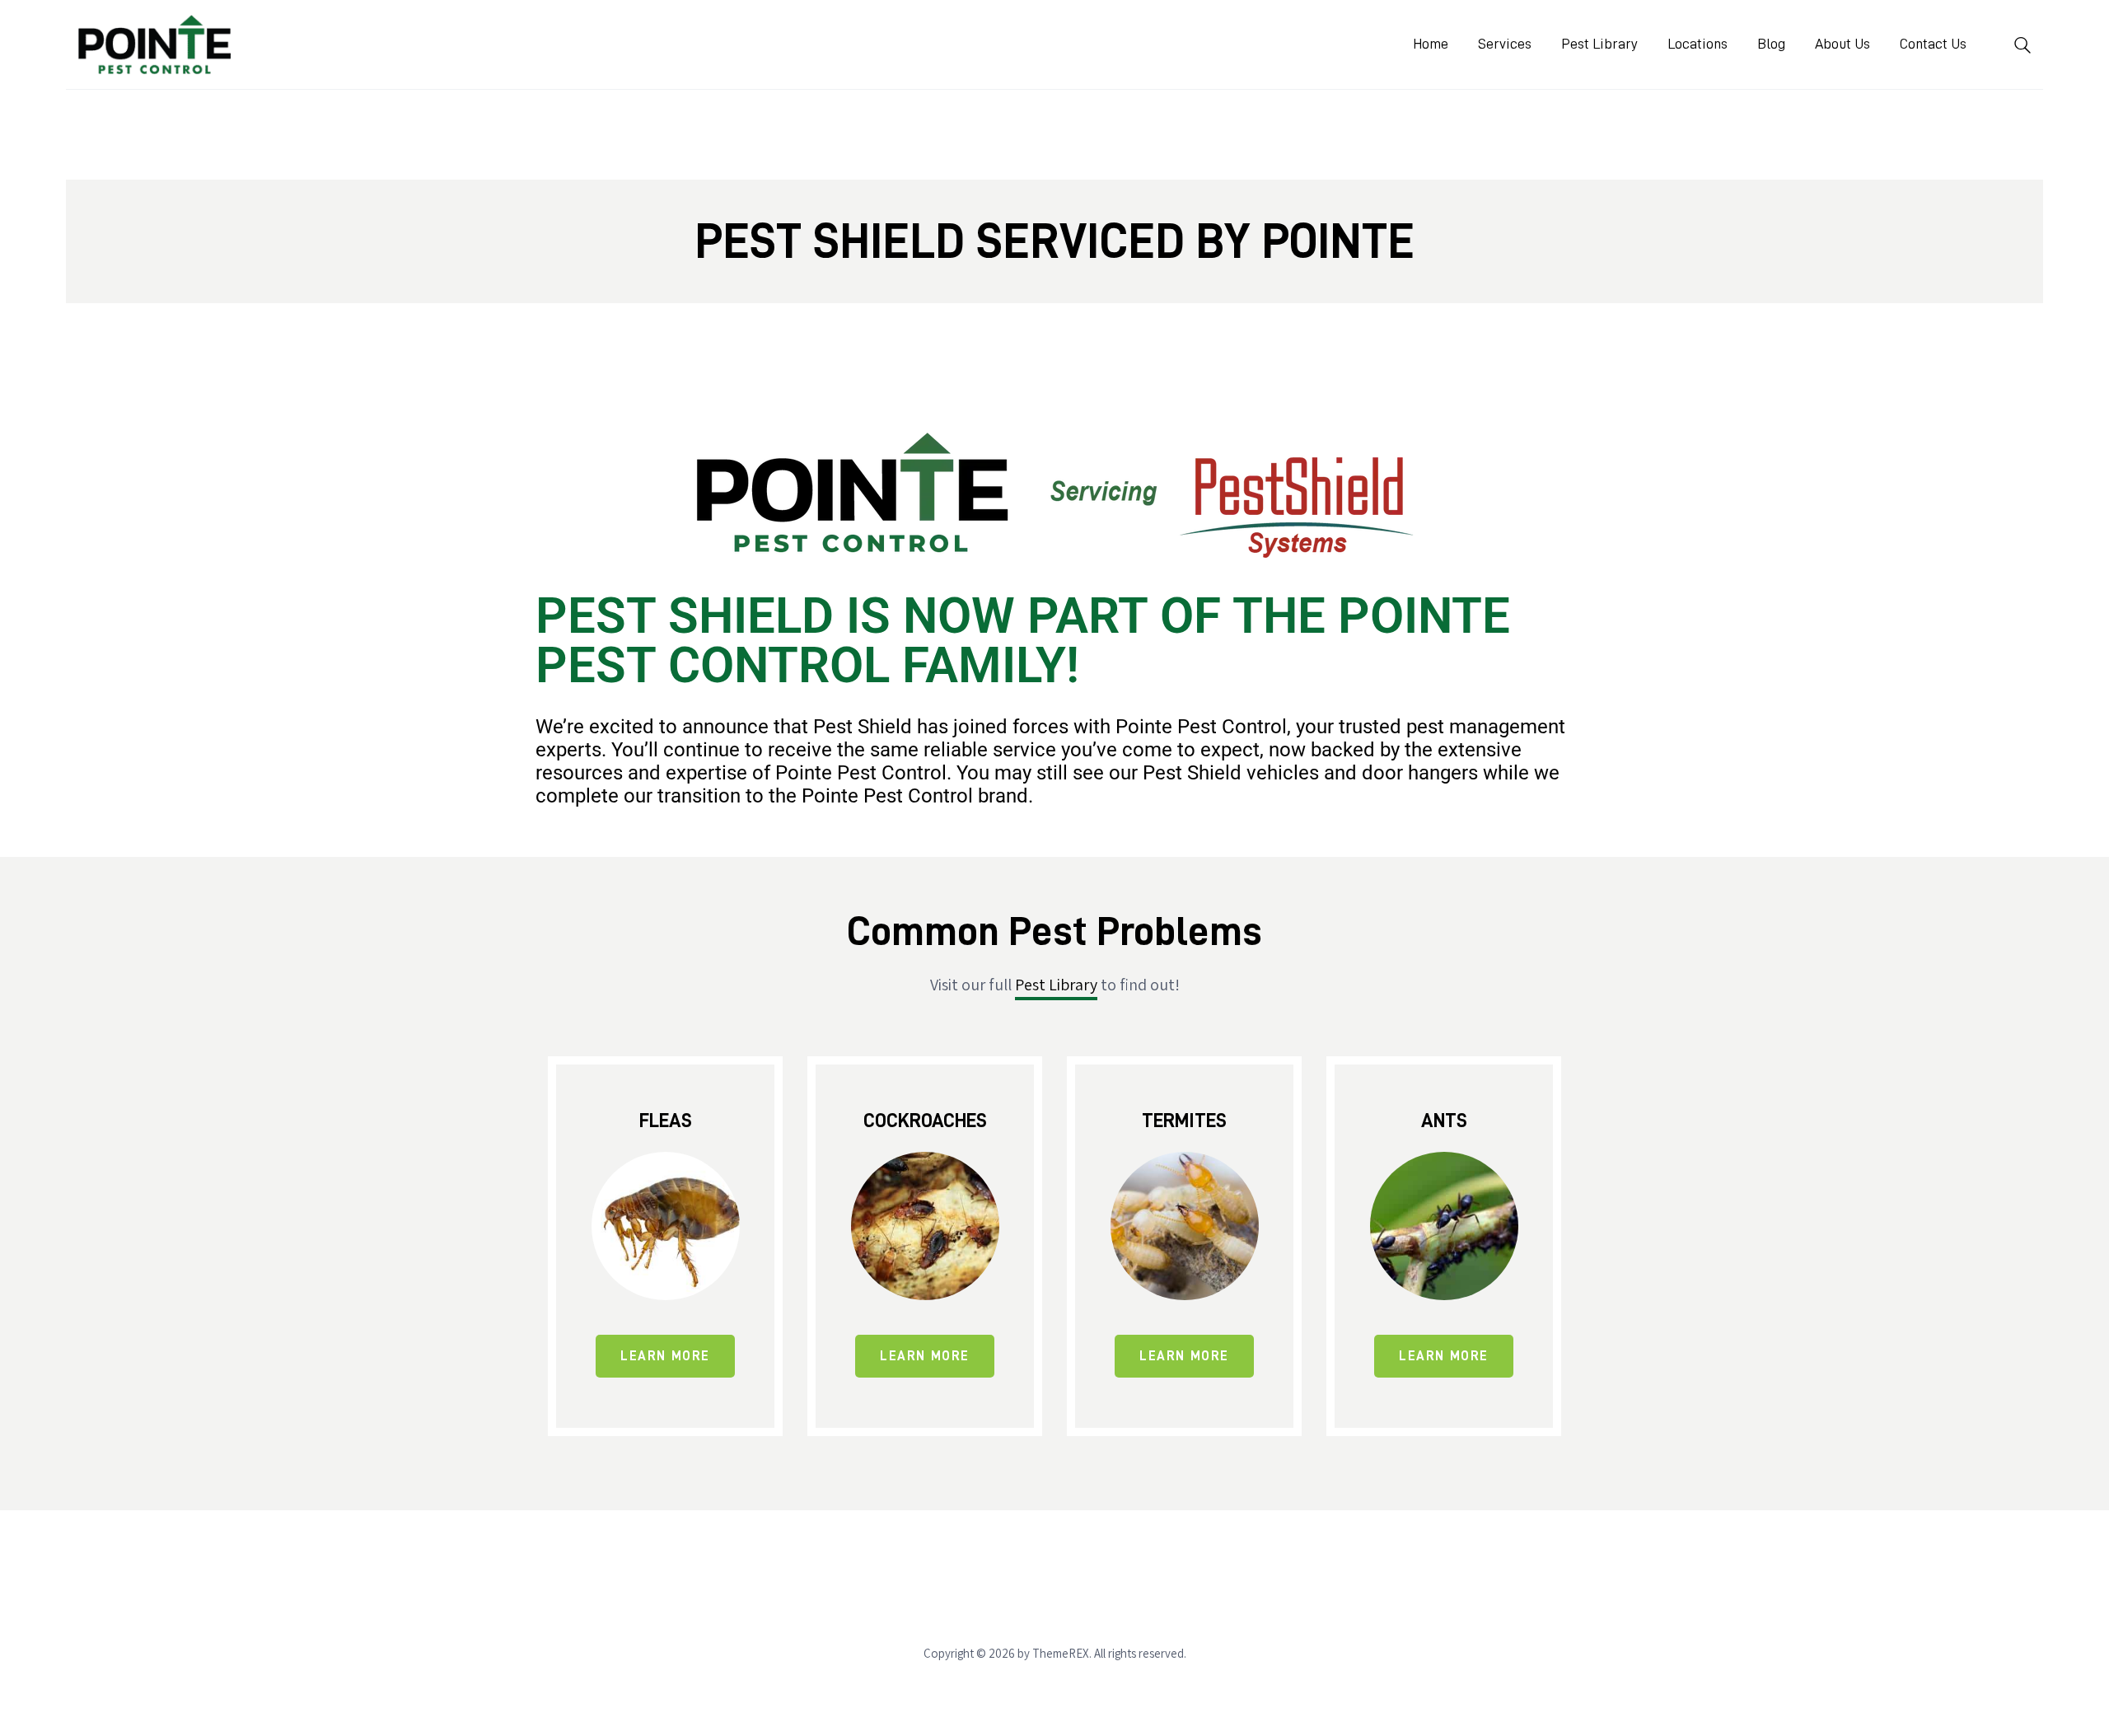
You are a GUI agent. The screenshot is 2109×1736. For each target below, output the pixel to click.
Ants (1444, 1121)
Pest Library (1056, 985)
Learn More (665, 1356)
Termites (1184, 1121)
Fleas (666, 1121)
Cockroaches (925, 1121)
